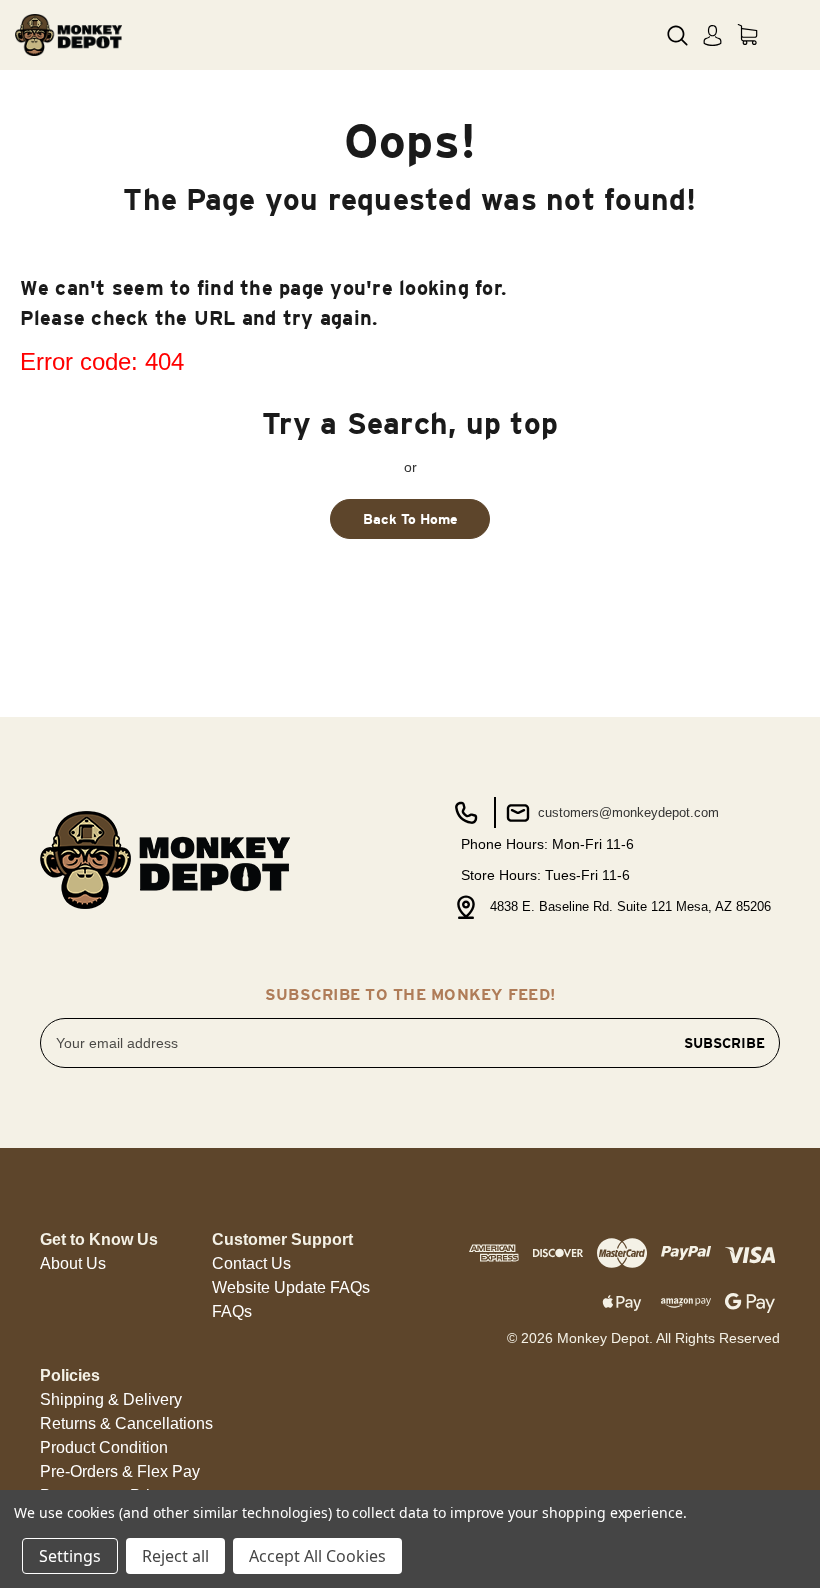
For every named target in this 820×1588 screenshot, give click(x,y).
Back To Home (410, 519)
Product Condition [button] (104, 1447)
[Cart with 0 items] (747, 34)
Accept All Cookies (317, 1556)
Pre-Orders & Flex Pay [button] (120, 1471)
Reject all (175, 1556)
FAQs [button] (232, 1311)
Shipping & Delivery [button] (111, 1399)
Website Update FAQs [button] (291, 1287)
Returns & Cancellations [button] (126, 1423)
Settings (70, 1556)
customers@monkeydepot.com (626, 812)
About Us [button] (73, 1263)
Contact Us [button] (251, 1263)
